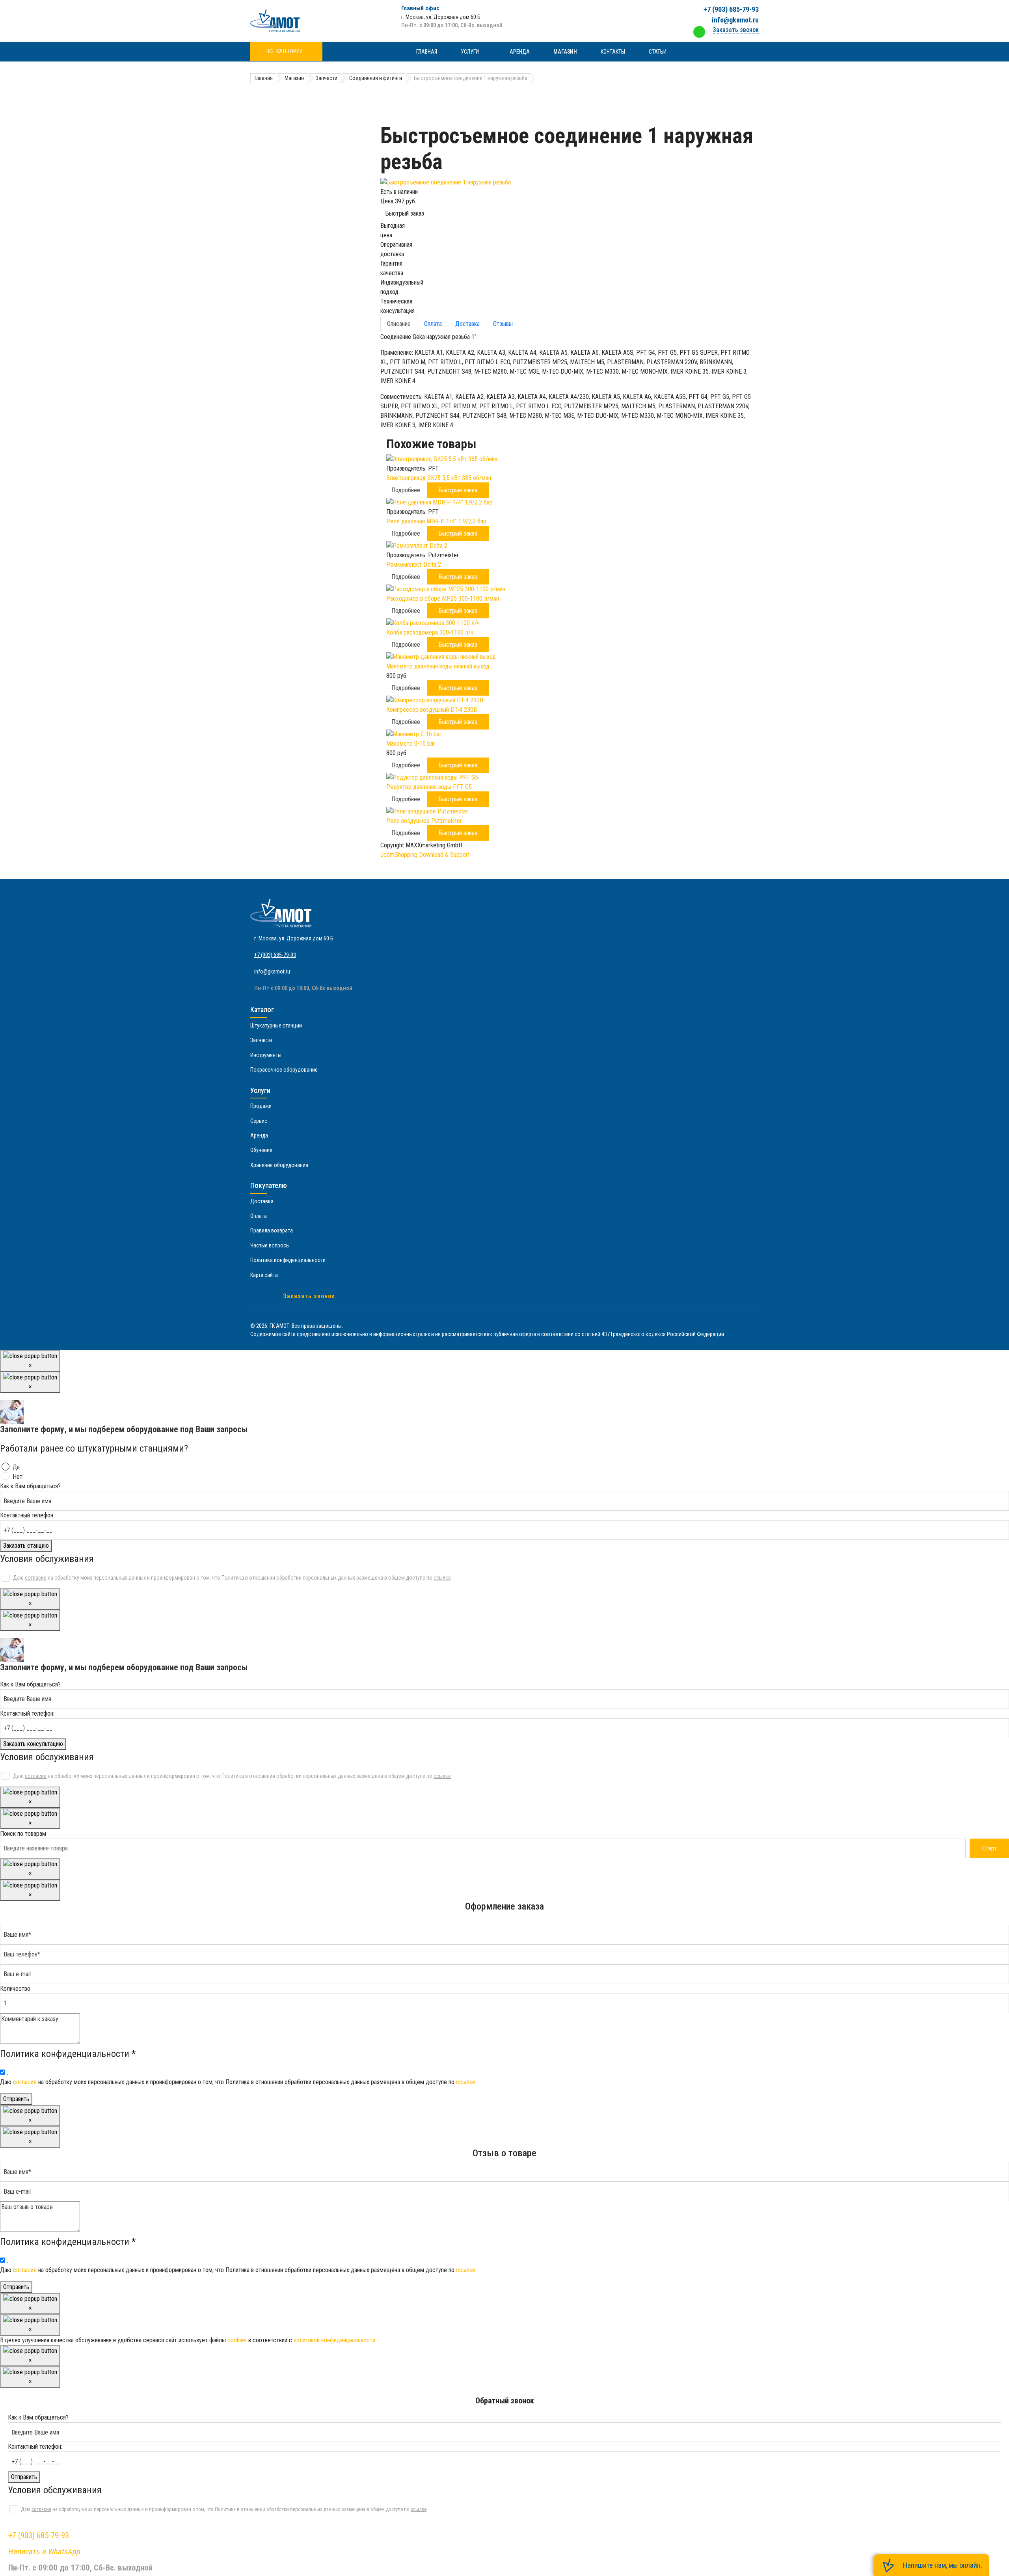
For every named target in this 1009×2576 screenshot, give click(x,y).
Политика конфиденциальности (288, 1260)
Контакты (613, 52)
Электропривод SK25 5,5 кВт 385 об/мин (439, 478)
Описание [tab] (399, 324)
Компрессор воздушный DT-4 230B (432, 710)
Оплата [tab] (433, 324)
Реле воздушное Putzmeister (424, 821)
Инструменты (266, 1055)
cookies (237, 2340)
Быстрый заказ (405, 213)
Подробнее (406, 490)
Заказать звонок (309, 1296)
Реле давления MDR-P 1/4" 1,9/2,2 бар (436, 521)
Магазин (565, 52)
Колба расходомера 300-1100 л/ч (430, 632)
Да (16, 1467)
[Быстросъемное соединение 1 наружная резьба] (570, 182)
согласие (36, 1578)
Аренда (520, 52)
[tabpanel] (570, 381)
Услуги (470, 52)
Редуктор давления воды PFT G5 (429, 787)
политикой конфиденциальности (334, 2340)
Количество (15, 1989)
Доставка (262, 1201)
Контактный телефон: (27, 1515)
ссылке (442, 1578)
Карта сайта (264, 1275)
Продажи (261, 1106)
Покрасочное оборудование (284, 1070)
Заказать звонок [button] (736, 30)
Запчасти (261, 1040)
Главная (427, 52)
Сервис (259, 1121)
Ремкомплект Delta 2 (414, 565)
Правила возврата (272, 1230)
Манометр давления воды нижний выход (438, 666)
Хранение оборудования (279, 1165)
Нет (18, 1477)
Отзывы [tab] (503, 324)
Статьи (658, 52)
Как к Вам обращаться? (30, 1486)
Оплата (259, 1216)
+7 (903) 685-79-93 (731, 9)
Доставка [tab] (467, 324)
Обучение (261, 1150)
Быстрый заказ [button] (458, 490)
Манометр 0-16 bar (411, 744)
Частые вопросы (270, 1245)
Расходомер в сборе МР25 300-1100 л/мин (443, 598)
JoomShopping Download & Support (425, 855)
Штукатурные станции (276, 1026)
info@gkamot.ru (735, 20)
